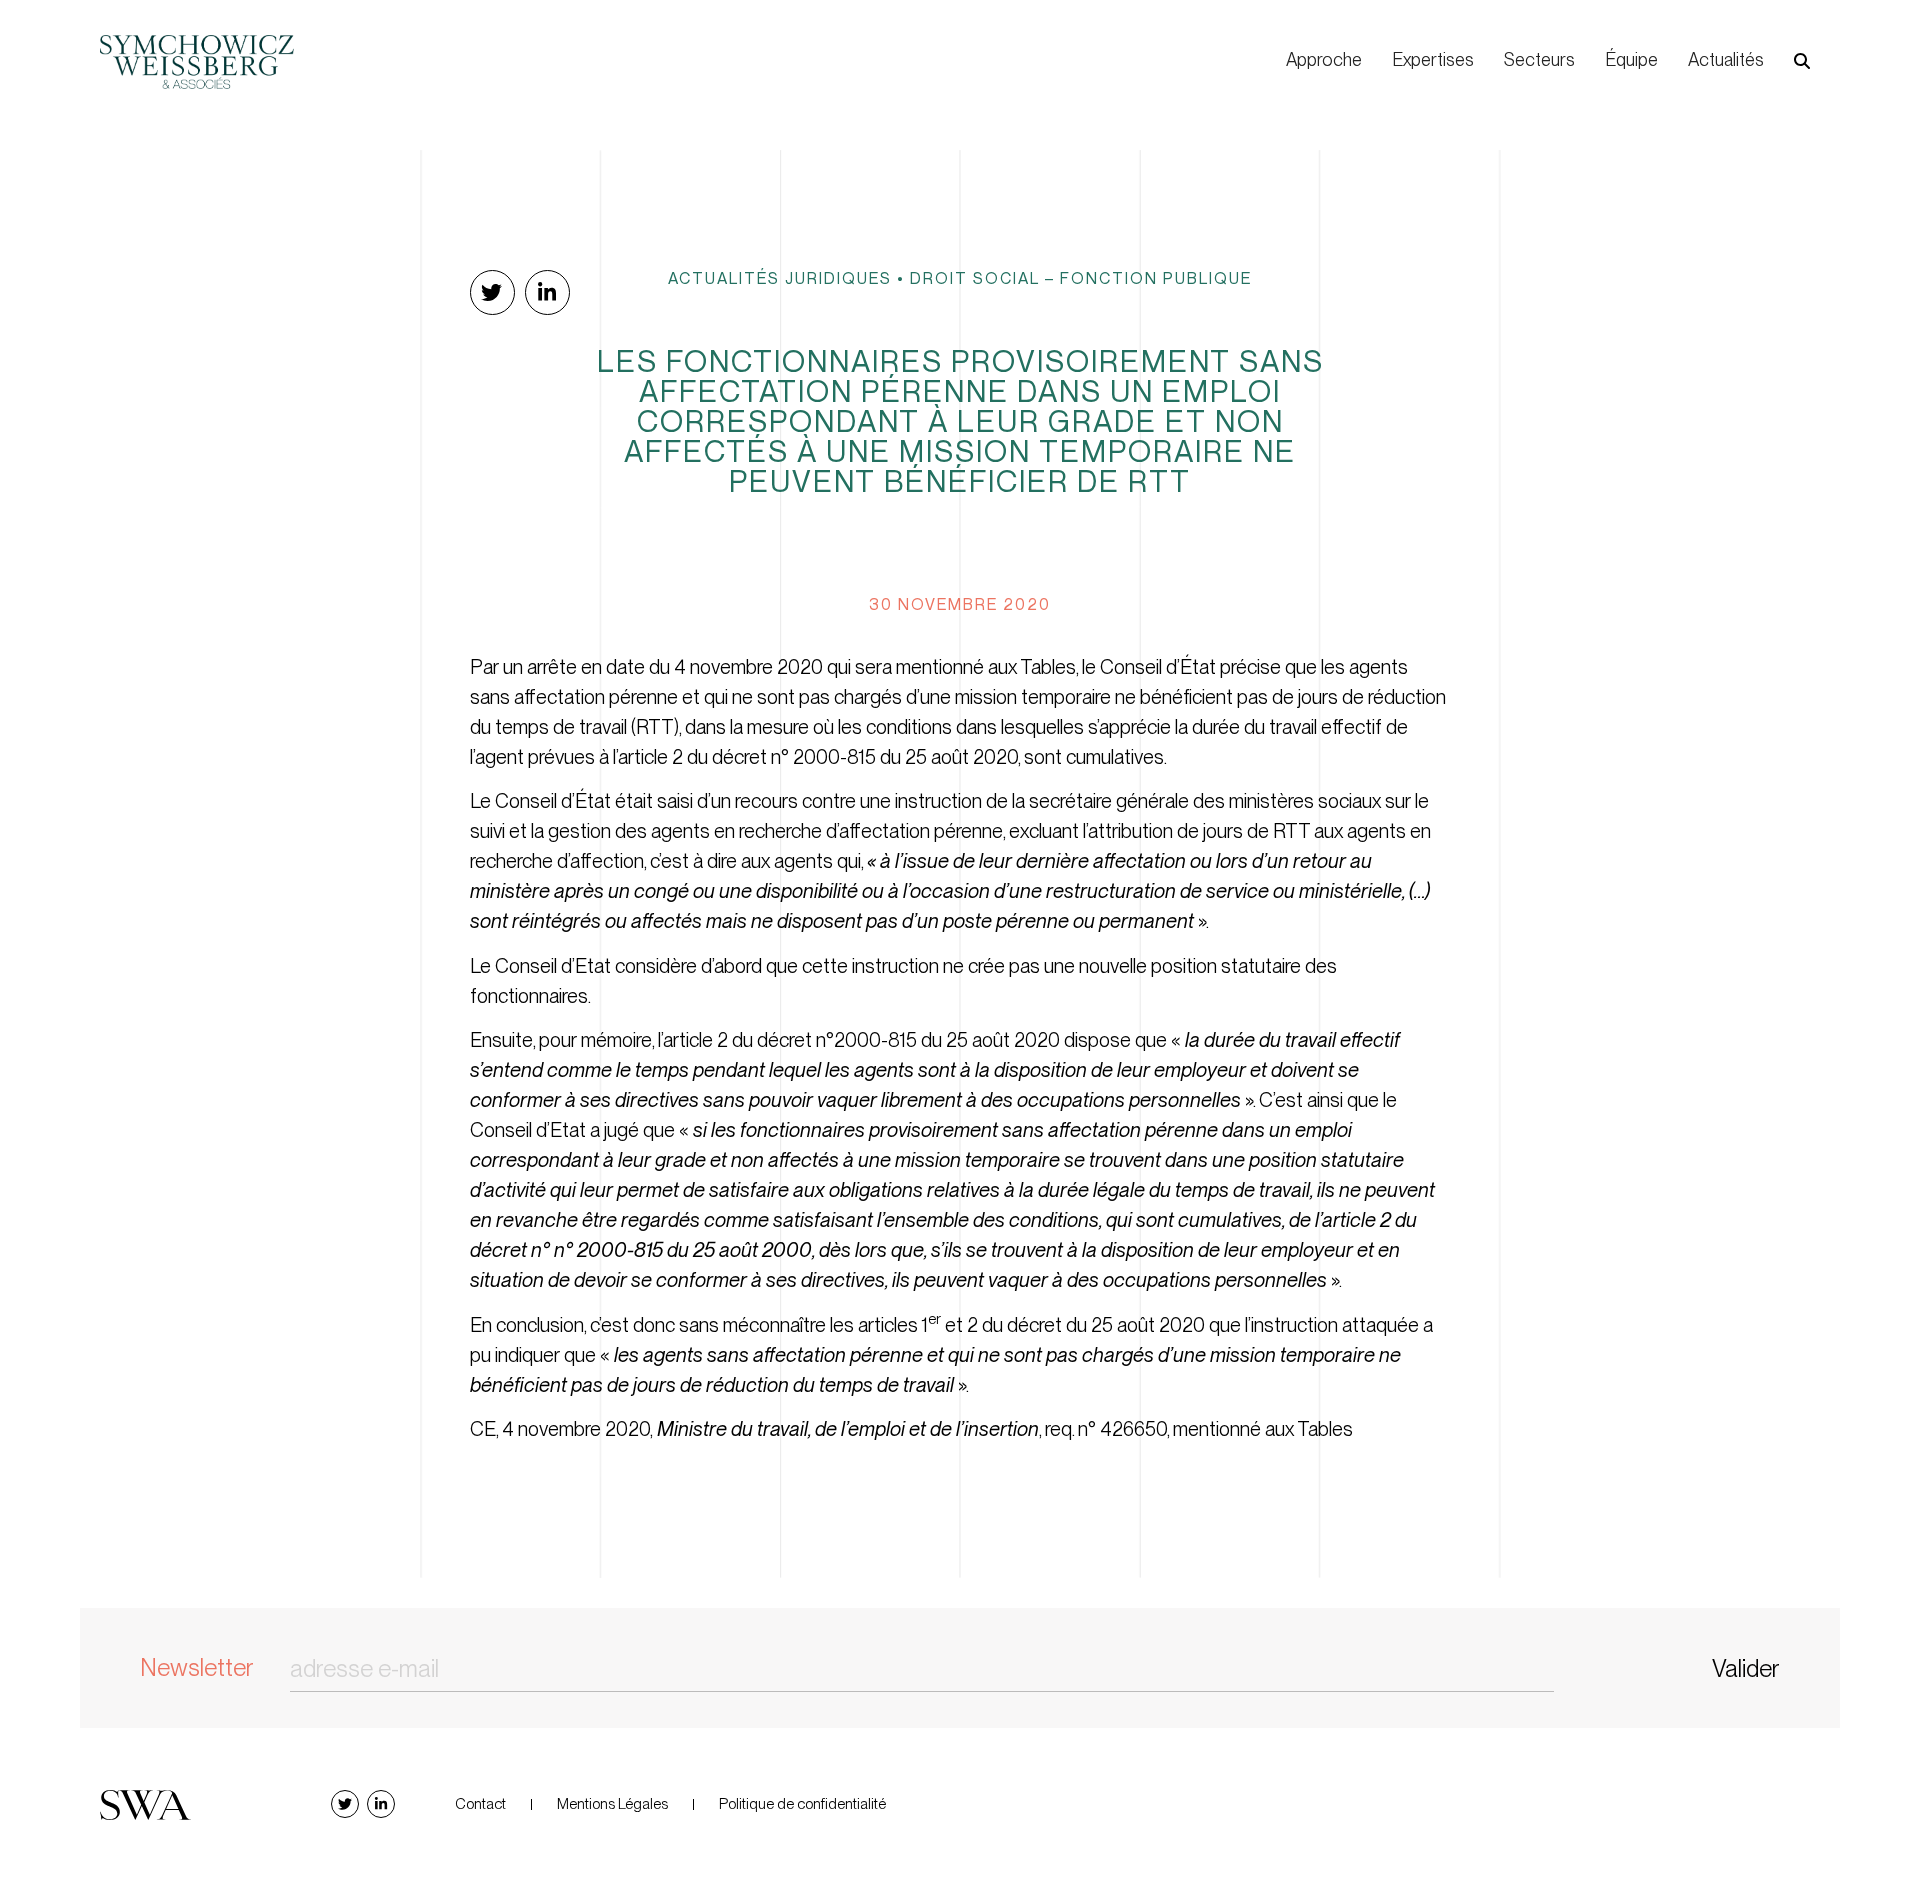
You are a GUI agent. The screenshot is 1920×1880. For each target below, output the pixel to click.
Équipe (1631, 59)
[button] (1802, 61)
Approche (1324, 59)
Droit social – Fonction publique (1081, 278)
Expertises (1433, 59)
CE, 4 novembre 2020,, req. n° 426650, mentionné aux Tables (911, 1429)
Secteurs (1539, 59)
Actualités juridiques (780, 278)
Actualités (1726, 59)
